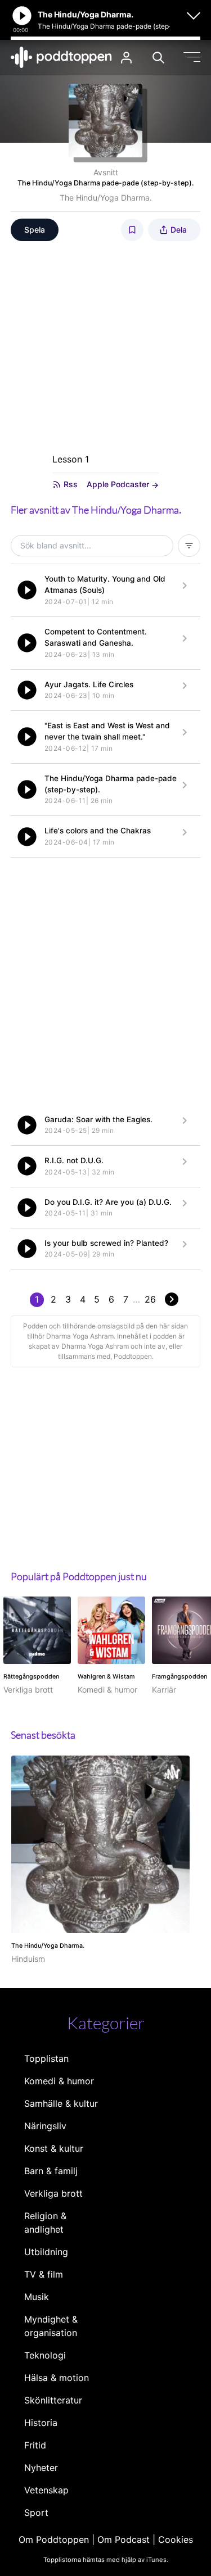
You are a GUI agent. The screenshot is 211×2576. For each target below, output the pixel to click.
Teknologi (45, 2355)
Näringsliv (45, 2126)
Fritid (35, 2445)
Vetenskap (46, 2490)
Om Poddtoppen (54, 2539)
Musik (37, 2297)
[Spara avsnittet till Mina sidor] (132, 230)
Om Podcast (124, 2539)
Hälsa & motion (57, 2378)
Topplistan (46, 2058)
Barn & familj (51, 2171)
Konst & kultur (54, 2148)
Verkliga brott (53, 2193)
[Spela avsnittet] (27, 590)
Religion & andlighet (45, 2223)
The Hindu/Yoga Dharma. (106, 198)
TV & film (44, 2274)
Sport (36, 2512)
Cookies (176, 2539)
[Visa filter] (189, 546)
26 (150, 1299)
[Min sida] (126, 58)
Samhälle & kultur (61, 2103)
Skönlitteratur (53, 2400)
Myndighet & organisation (51, 2326)
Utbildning (46, 2252)
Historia (41, 2423)
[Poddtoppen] (61, 57)
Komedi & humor (59, 2081)
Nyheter (41, 2468)
